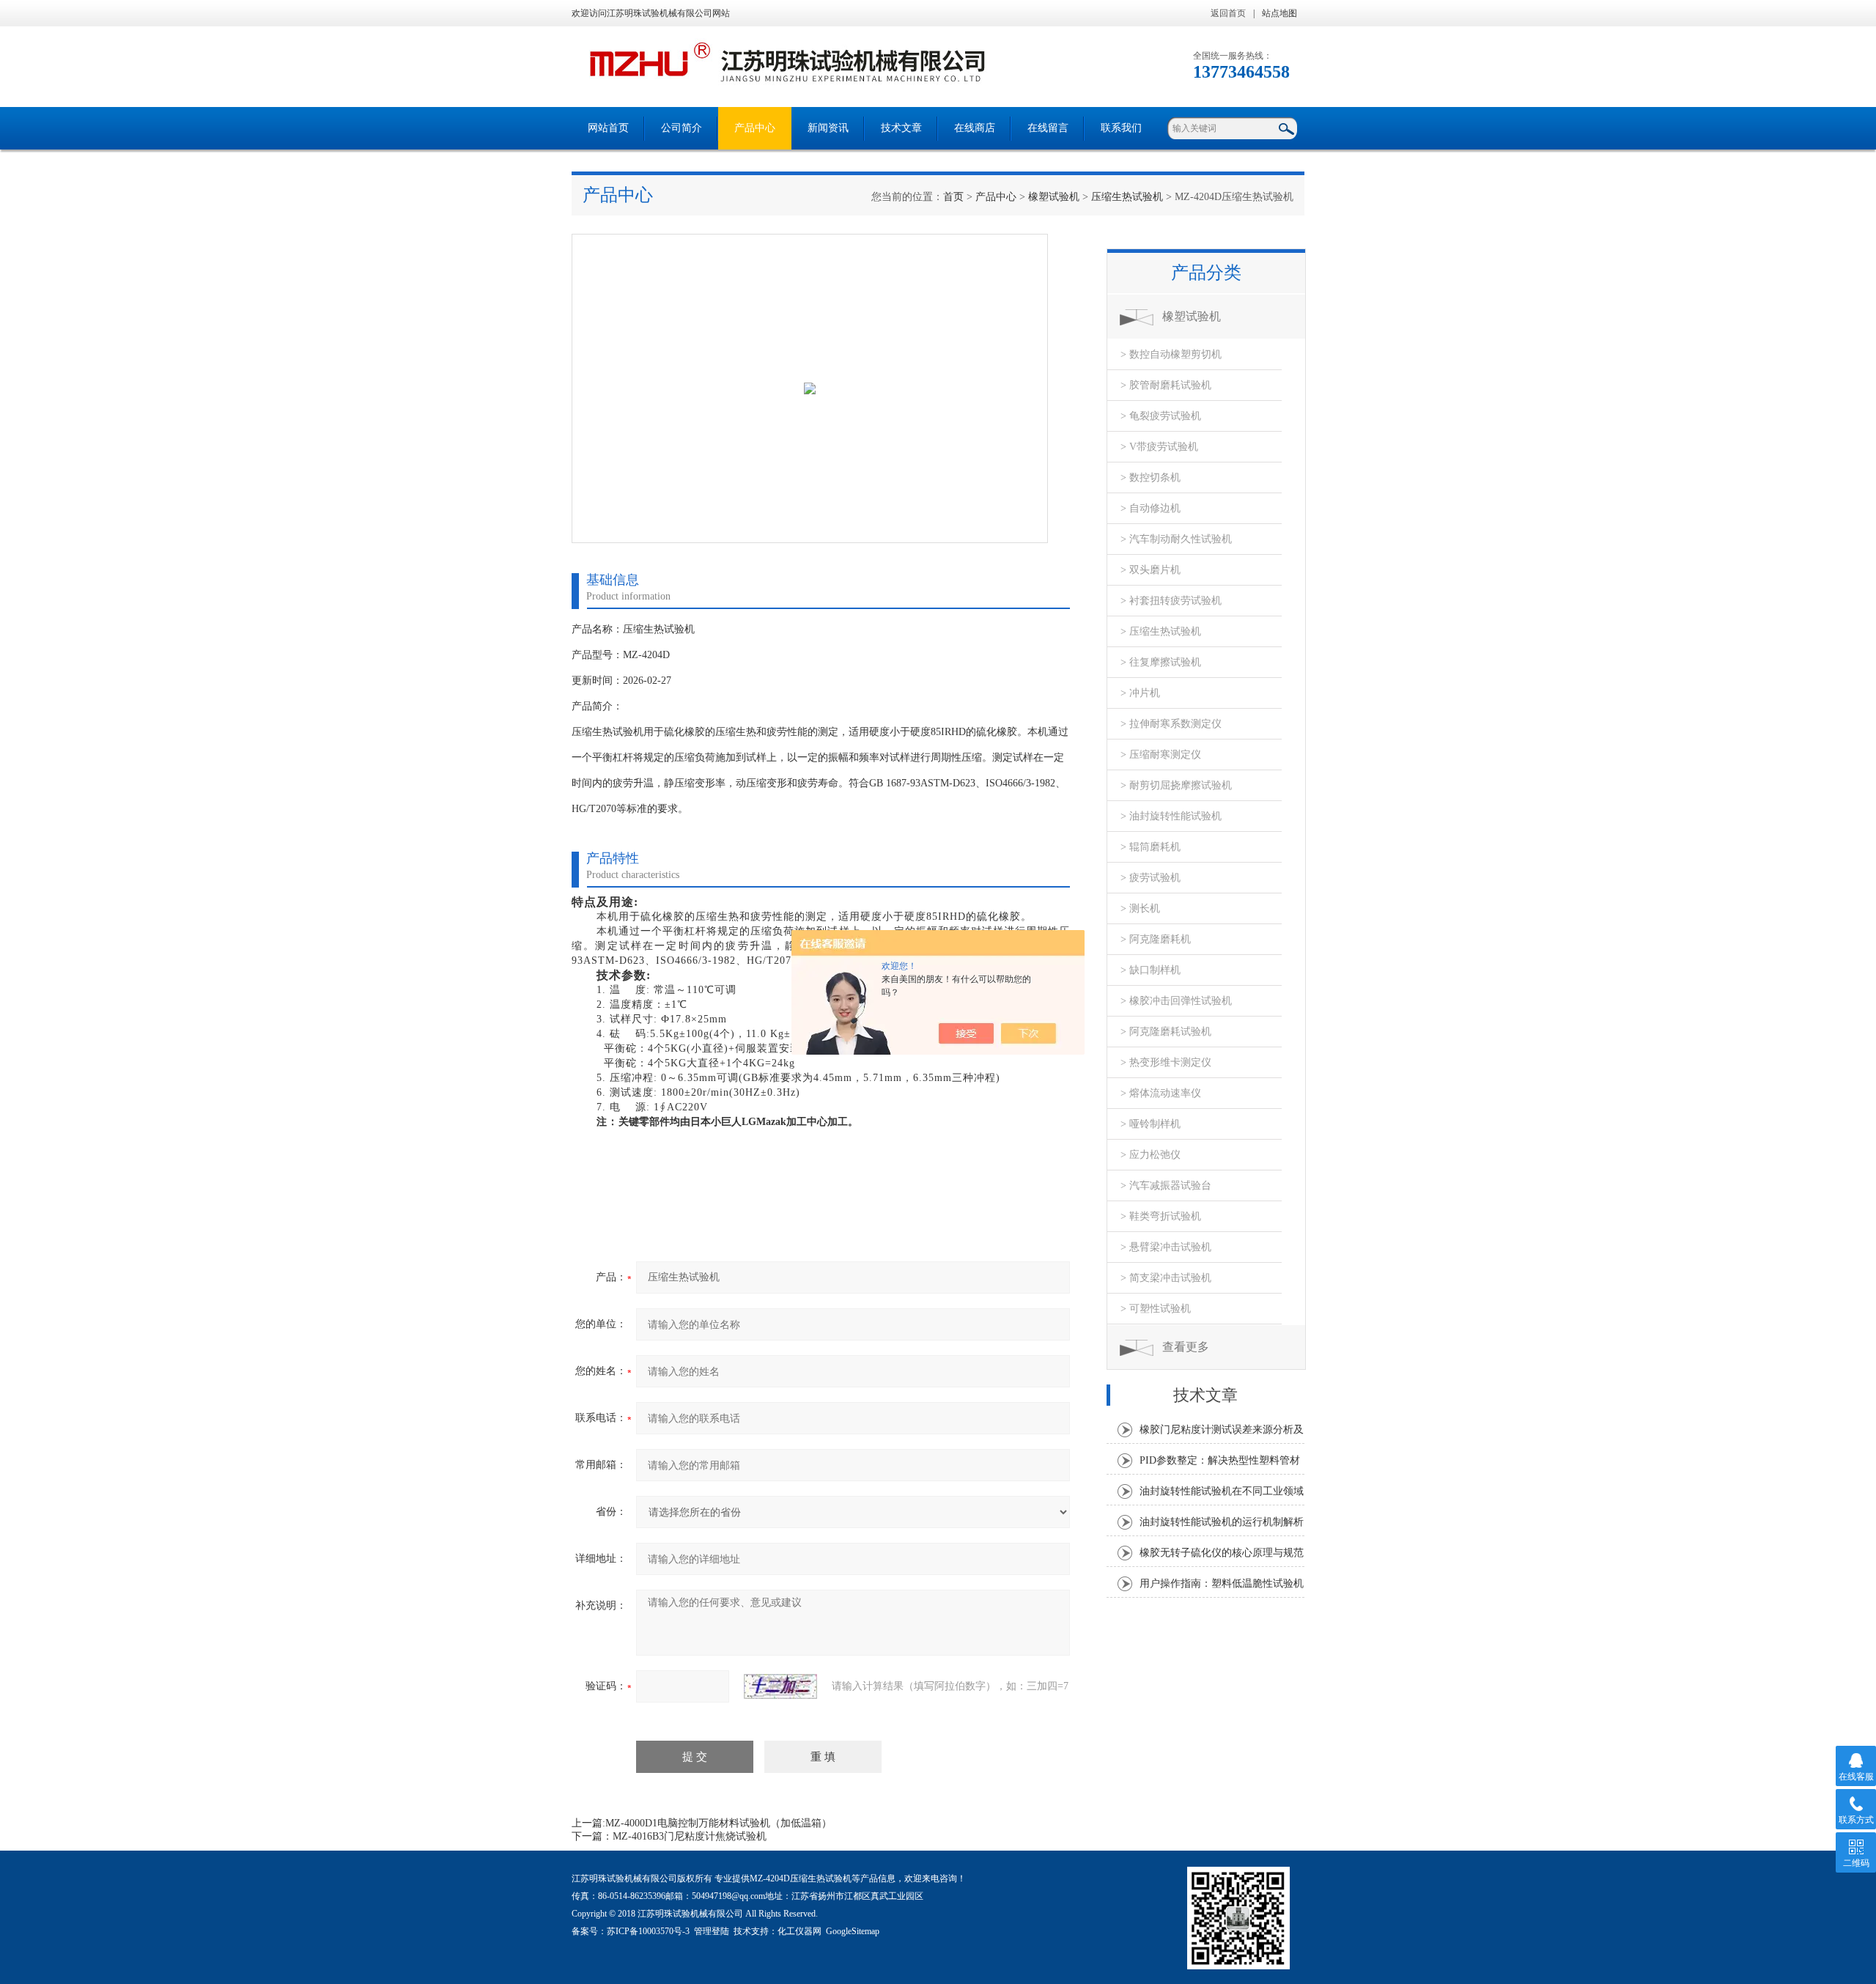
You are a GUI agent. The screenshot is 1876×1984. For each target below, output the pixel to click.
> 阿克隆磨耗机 (1156, 939)
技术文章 (901, 128)
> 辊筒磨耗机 (1151, 847)
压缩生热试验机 (1127, 197)
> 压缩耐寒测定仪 (1161, 755)
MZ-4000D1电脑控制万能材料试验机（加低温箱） (719, 1823)
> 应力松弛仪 (1151, 1155)
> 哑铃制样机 (1151, 1124)
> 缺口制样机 (1151, 970)
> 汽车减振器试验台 (1166, 1185)
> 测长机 (1140, 908)
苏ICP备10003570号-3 (648, 1931)
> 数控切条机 (1151, 477)
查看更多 (1186, 1347)
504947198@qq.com (728, 1896)
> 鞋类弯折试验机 (1161, 1216)
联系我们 (1121, 128)
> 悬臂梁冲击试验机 (1166, 1247)
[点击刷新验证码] (780, 1686)
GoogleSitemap (853, 1931)
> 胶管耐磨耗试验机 (1166, 385)
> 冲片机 (1140, 693)
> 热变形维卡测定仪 (1166, 1062)
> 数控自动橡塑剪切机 (1171, 354)
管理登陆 (712, 1931)
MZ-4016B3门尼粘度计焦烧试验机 (690, 1836)
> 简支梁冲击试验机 (1166, 1278)
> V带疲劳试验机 (1159, 447)
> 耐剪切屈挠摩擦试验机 (1176, 785)
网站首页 (608, 128)
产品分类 (1206, 273)
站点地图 (1279, 13)
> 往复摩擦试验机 (1161, 662)
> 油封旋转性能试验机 (1171, 816)
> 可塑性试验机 (1156, 1309)
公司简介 (682, 128)
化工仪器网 (799, 1931)
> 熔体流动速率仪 (1161, 1093)
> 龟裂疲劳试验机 (1161, 416)
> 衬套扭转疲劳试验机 (1171, 601)
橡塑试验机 (1054, 197)
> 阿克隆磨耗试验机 (1166, 1032)
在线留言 (1048, 128)
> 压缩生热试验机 (1161, 631)
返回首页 (1228, 13)
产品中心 (755, 128)
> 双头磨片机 (1151, 570)
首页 (953, 197)
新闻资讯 (828, 128)
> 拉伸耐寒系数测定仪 (1171, 724)
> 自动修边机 (1151, 508)
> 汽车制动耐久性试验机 (1176, 539)
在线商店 (975, 128)
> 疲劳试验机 (1151, 878)
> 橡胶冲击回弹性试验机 (1176, 1001)
